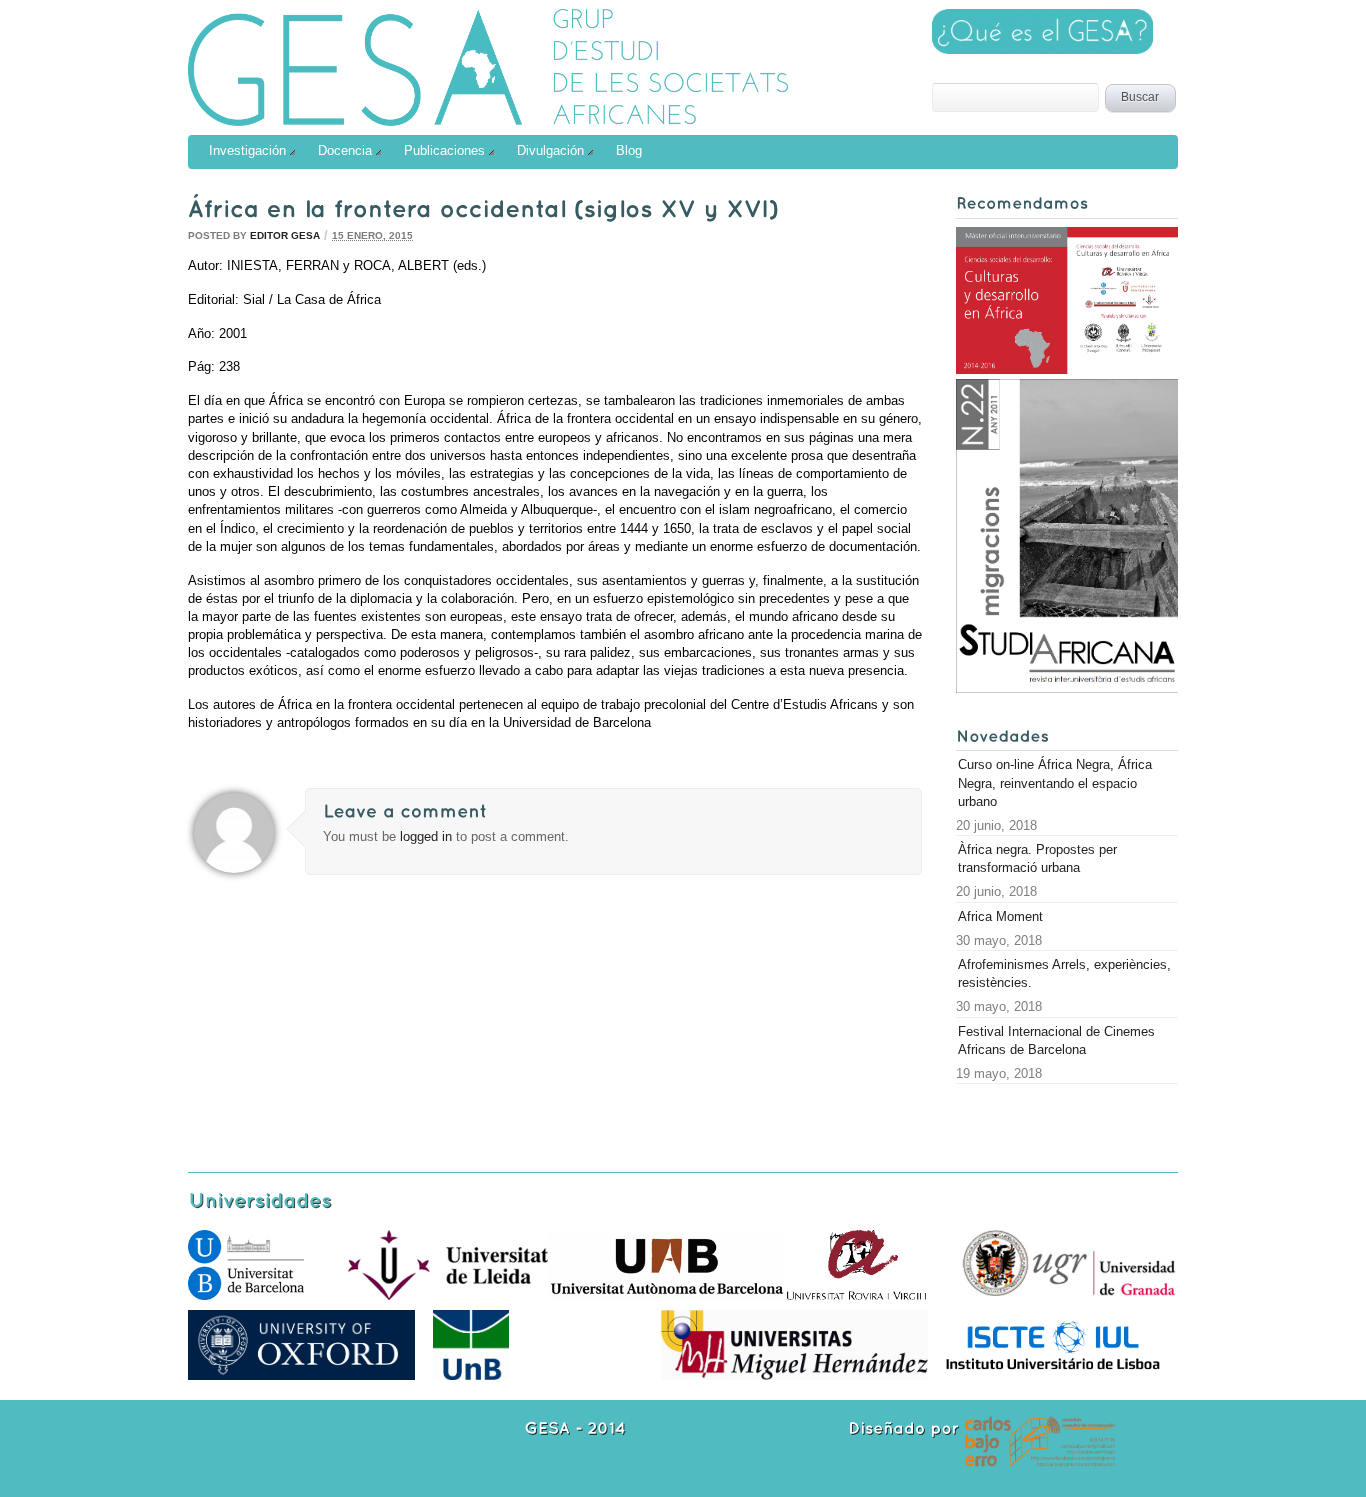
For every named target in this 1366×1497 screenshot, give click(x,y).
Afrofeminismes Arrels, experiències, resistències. (1064, 973)
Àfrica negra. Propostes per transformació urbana (1037, 858)
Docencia (345, 150)
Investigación (247, 150)
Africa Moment (1000, 916)
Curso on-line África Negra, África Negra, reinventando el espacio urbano (1055, 782)
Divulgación (550, 150)
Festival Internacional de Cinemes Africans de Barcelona (1056, 1040)
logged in (428, 836)
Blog (629, 150)
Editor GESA (285, 235)
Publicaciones (444, 150)
